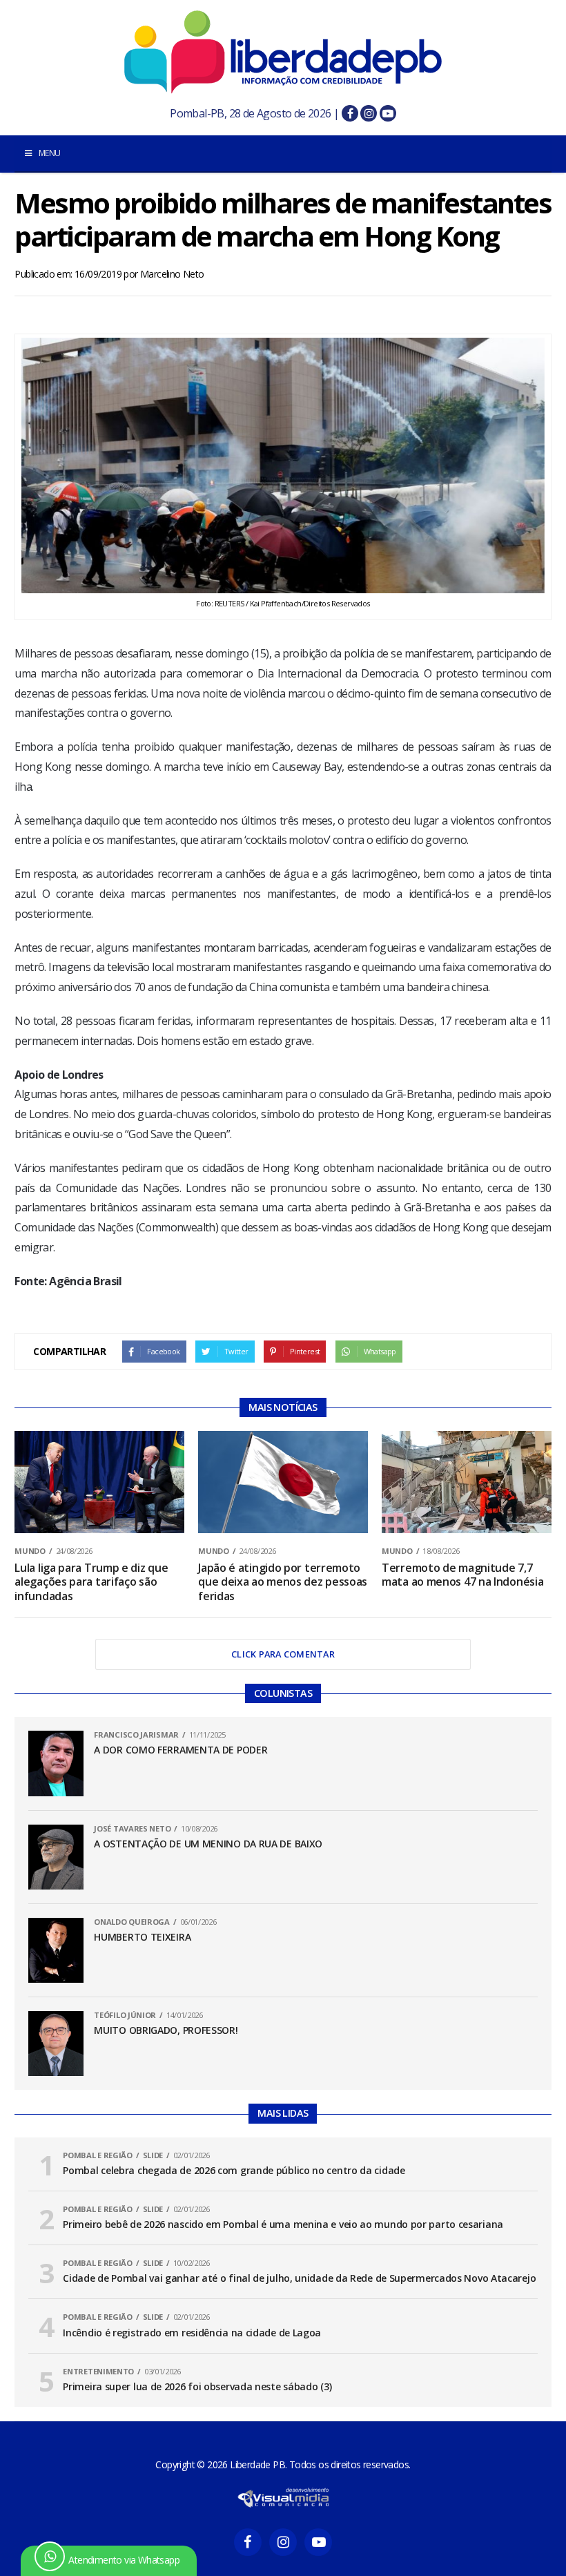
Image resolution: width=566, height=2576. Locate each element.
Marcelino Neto (172, 274)
